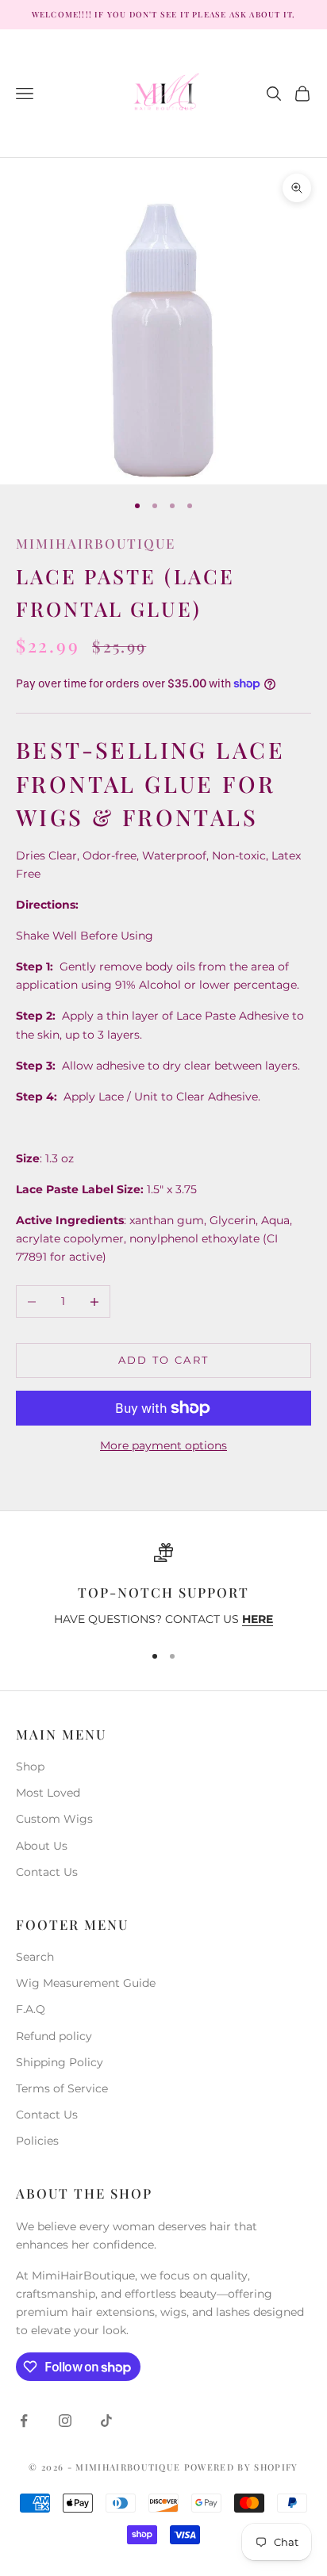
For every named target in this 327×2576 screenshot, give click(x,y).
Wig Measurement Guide (86, 1983)
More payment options (163, 1445)
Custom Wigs (54, 1819)
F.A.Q (31, 2009)
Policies (37, 2141)
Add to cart (164, 1360)
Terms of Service (62, 2088)
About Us (42, 1846)
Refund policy (54, 2036)
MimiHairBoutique (96, 543)
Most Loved (48, 1793)
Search (35, 1957)
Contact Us (47, 1872)
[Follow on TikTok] (106, 2421)
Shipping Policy (60, 2062)
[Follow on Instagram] (65, 2421)
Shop (30, 1766)
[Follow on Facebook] (24, 2421)
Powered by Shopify (241, 2467)
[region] (163, 1586)
